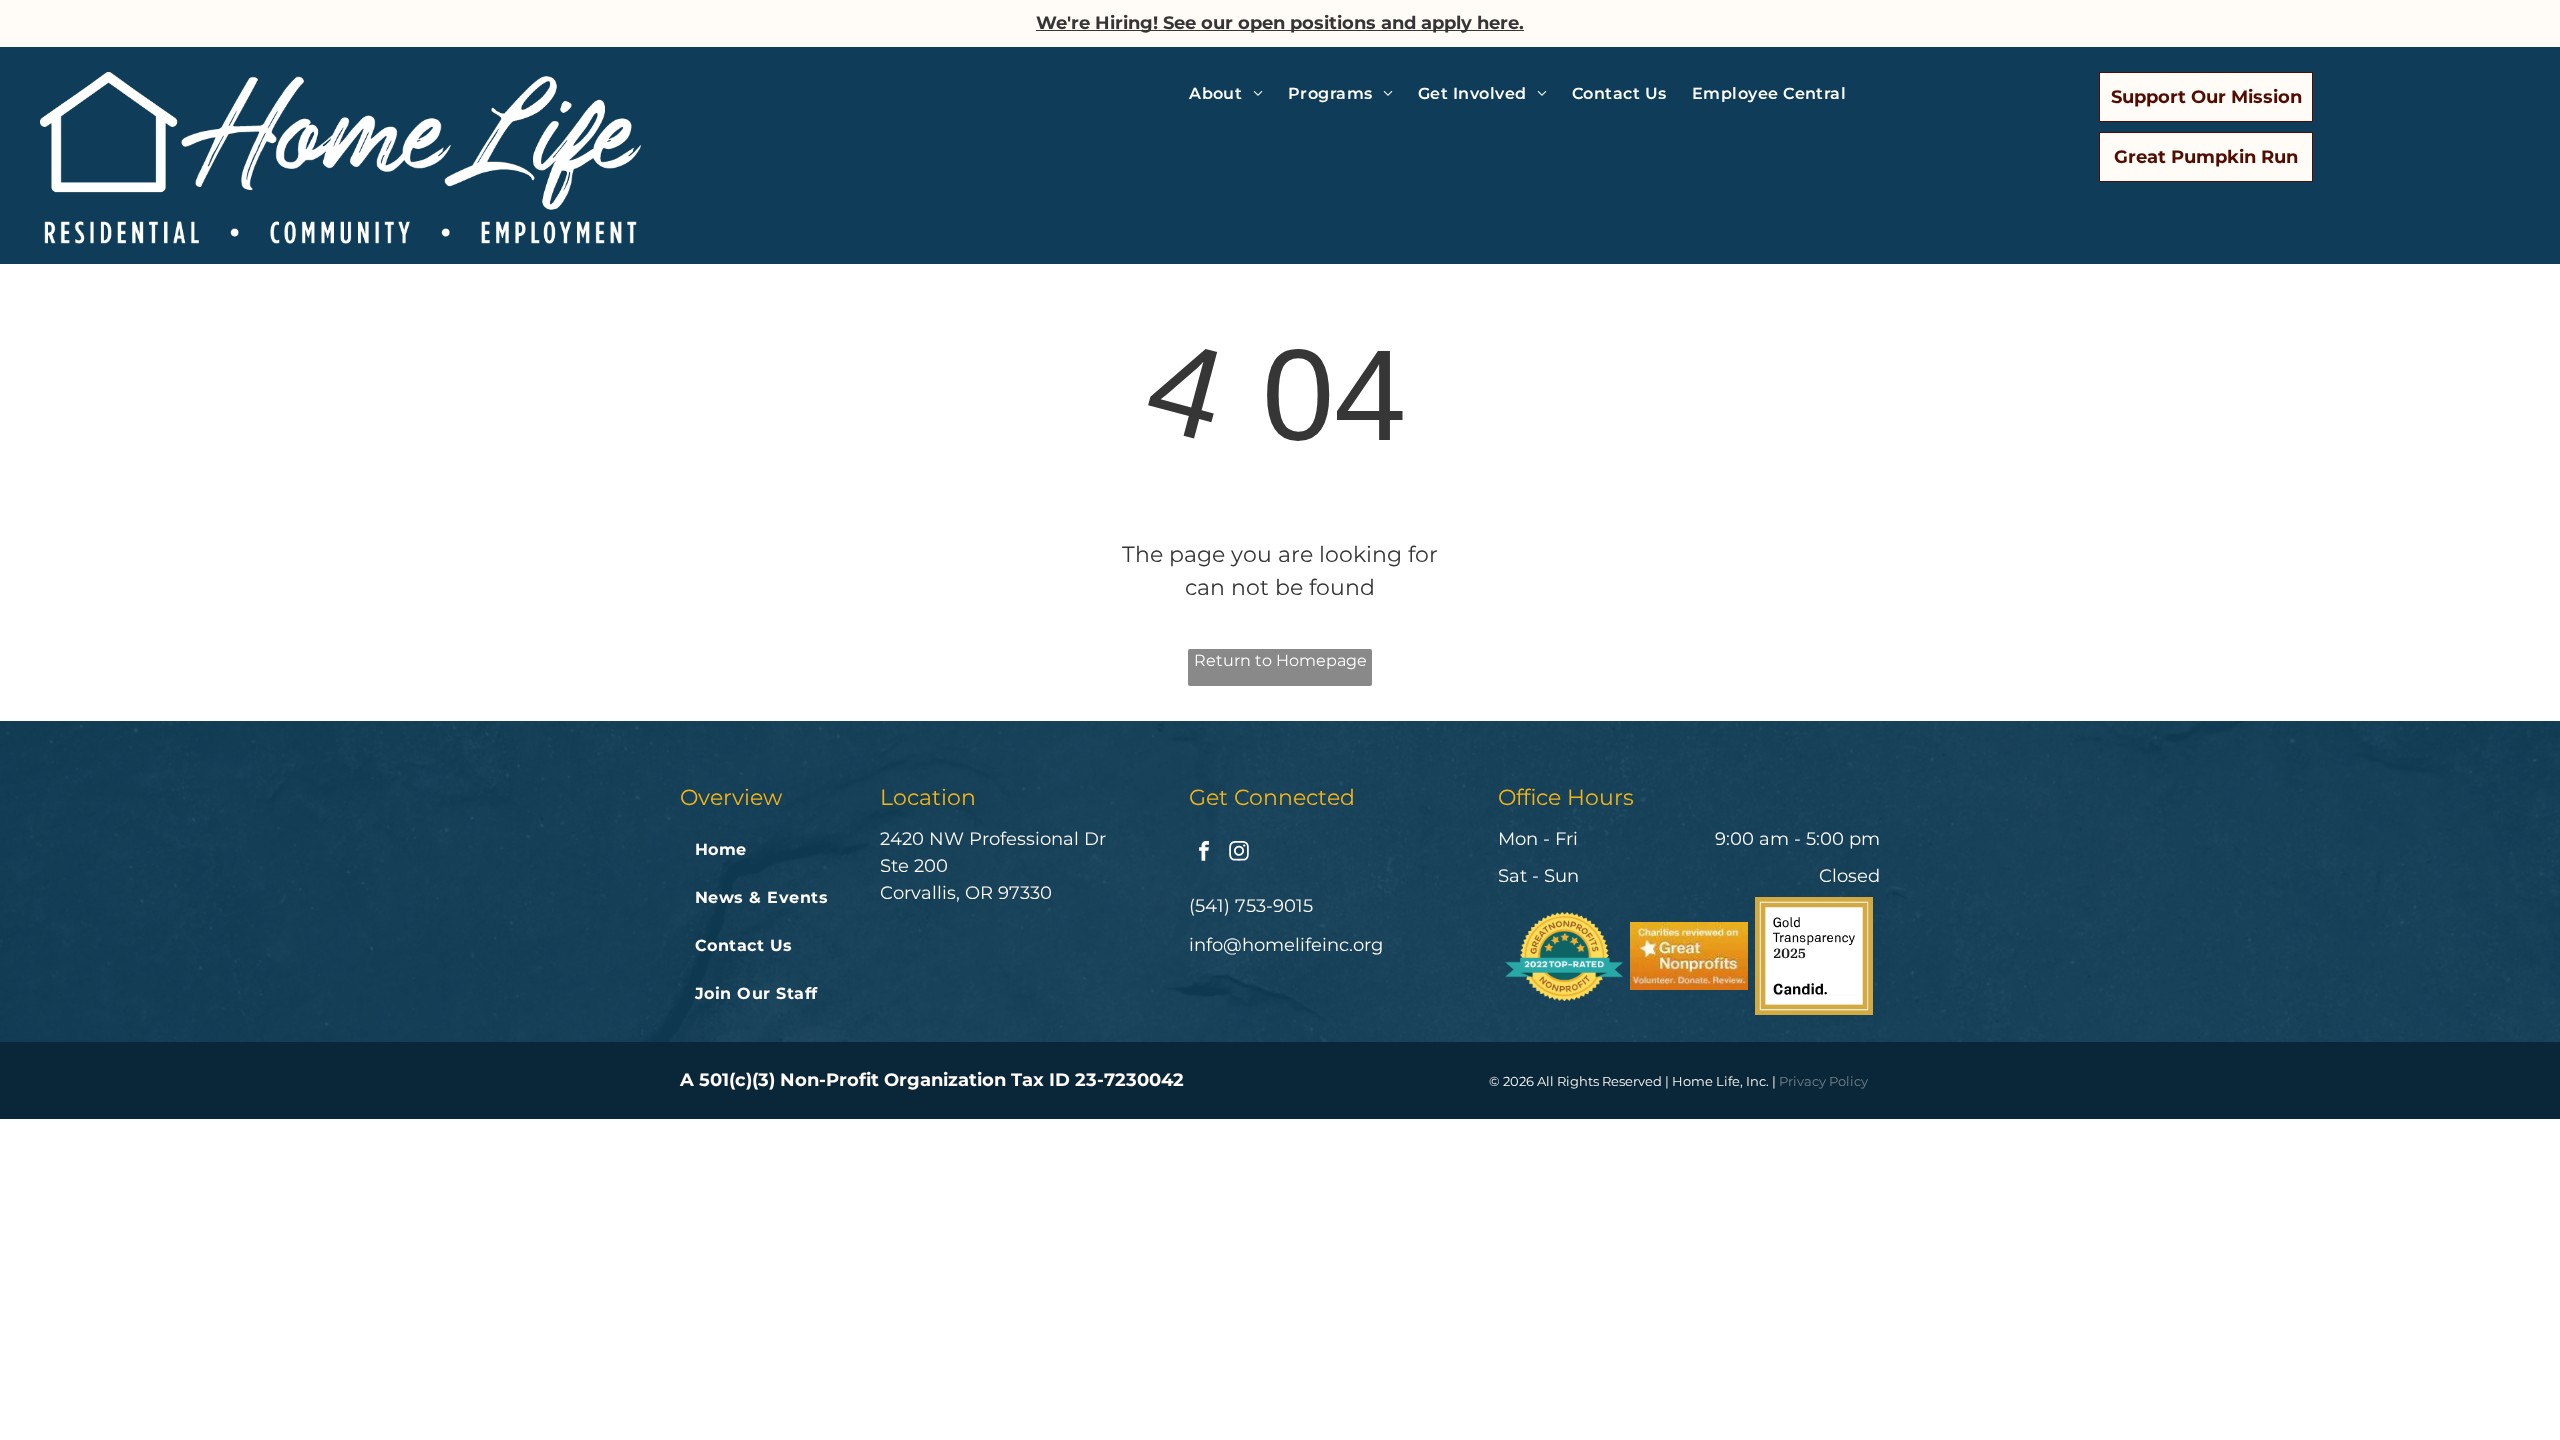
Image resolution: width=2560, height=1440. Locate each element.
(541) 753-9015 (1251, 906)
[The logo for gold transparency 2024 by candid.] (1814, 956)
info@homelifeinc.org (1286, 945)
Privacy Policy (1823, 1081)
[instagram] (1239, 853)
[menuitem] (1233, 94)
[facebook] (1204, 853)
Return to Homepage (1280, 660)
